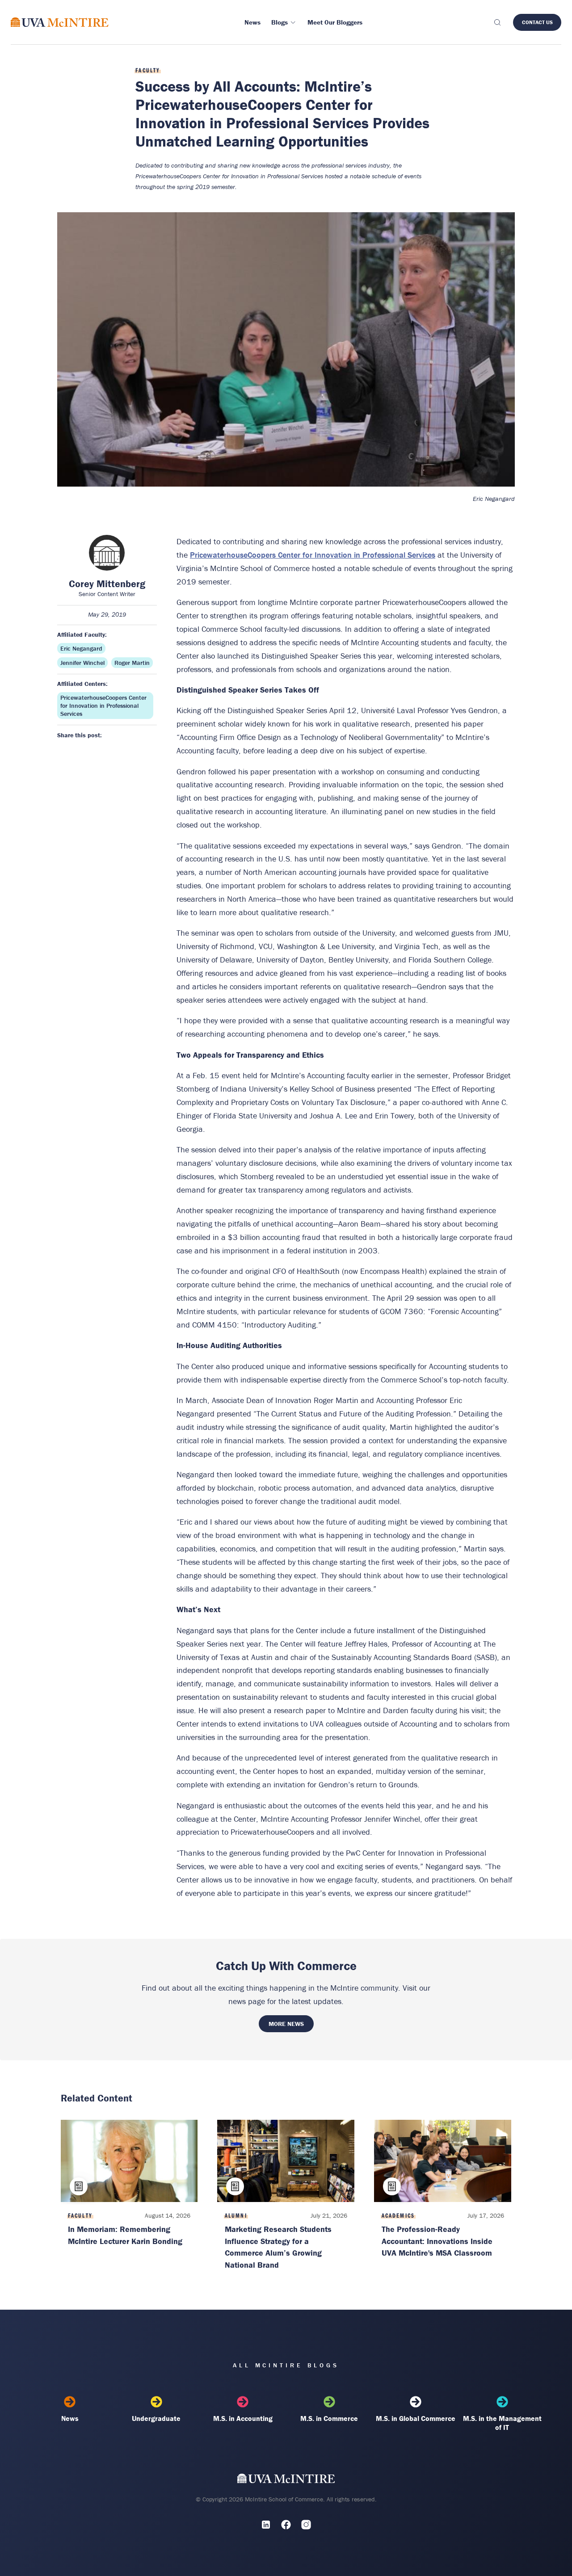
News (70, 2418)
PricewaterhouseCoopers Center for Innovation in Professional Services (103, 706)
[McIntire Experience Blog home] (60, 22)
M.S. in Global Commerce (416, 2418)
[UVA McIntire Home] (286, 2480)
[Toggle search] (497, 22)
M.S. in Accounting (243, 2418)
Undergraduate (156, 2418)
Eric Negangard (81, 648)
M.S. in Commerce (329, 2418)
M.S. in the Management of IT (502, 2423)
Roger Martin (132, 663)
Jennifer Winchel (82, 663)
